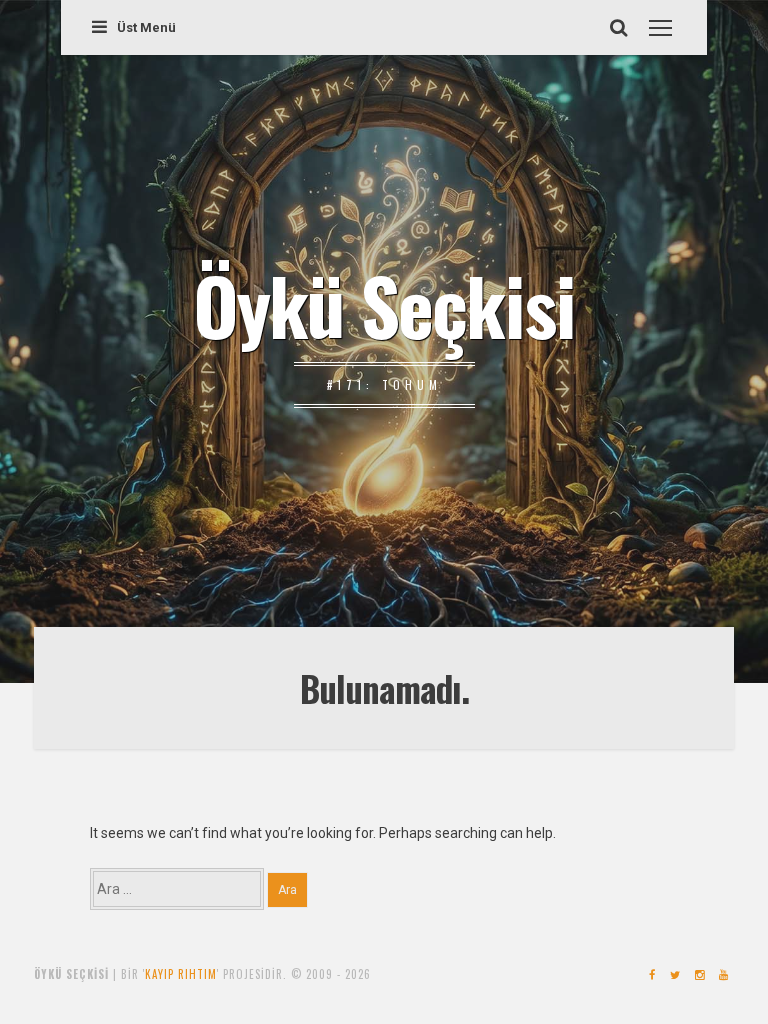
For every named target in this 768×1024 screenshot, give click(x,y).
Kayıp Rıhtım (181, 974)
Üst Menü (146, 27)
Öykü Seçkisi (384, 304)
